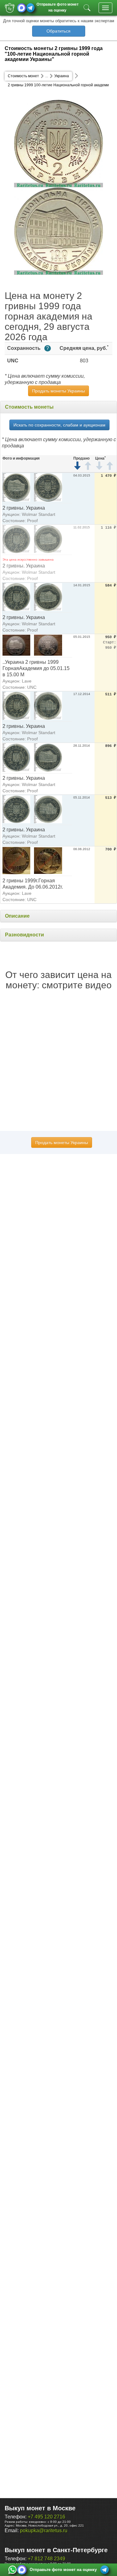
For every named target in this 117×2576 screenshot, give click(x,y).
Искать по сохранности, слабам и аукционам (59, 425)
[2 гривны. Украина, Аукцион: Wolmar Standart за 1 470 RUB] (16, 487)
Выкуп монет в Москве (40, 2508)
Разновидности (24, 935)
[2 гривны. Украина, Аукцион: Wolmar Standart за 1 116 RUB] (16, 539)
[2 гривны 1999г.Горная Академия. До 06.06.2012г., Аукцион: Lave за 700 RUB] (16, 860)
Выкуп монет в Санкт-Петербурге (56, 2550)
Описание (17, 916)
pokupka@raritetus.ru (44, 2531)
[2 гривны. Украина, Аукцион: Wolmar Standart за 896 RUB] (16, 757)
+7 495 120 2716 (46, 2517)
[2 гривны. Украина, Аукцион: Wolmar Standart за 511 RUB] (16, 706)
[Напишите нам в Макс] (22, 8)
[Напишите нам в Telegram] (30, 8)
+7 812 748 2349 (46, 2559)
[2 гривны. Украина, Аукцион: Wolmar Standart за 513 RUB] (16, 809)
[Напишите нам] (12, 2570)
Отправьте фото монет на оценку (58, 7)
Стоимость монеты (29, 407)
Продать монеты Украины (58, 391)
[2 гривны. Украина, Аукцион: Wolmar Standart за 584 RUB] (16, 597)
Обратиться (58, 31)
